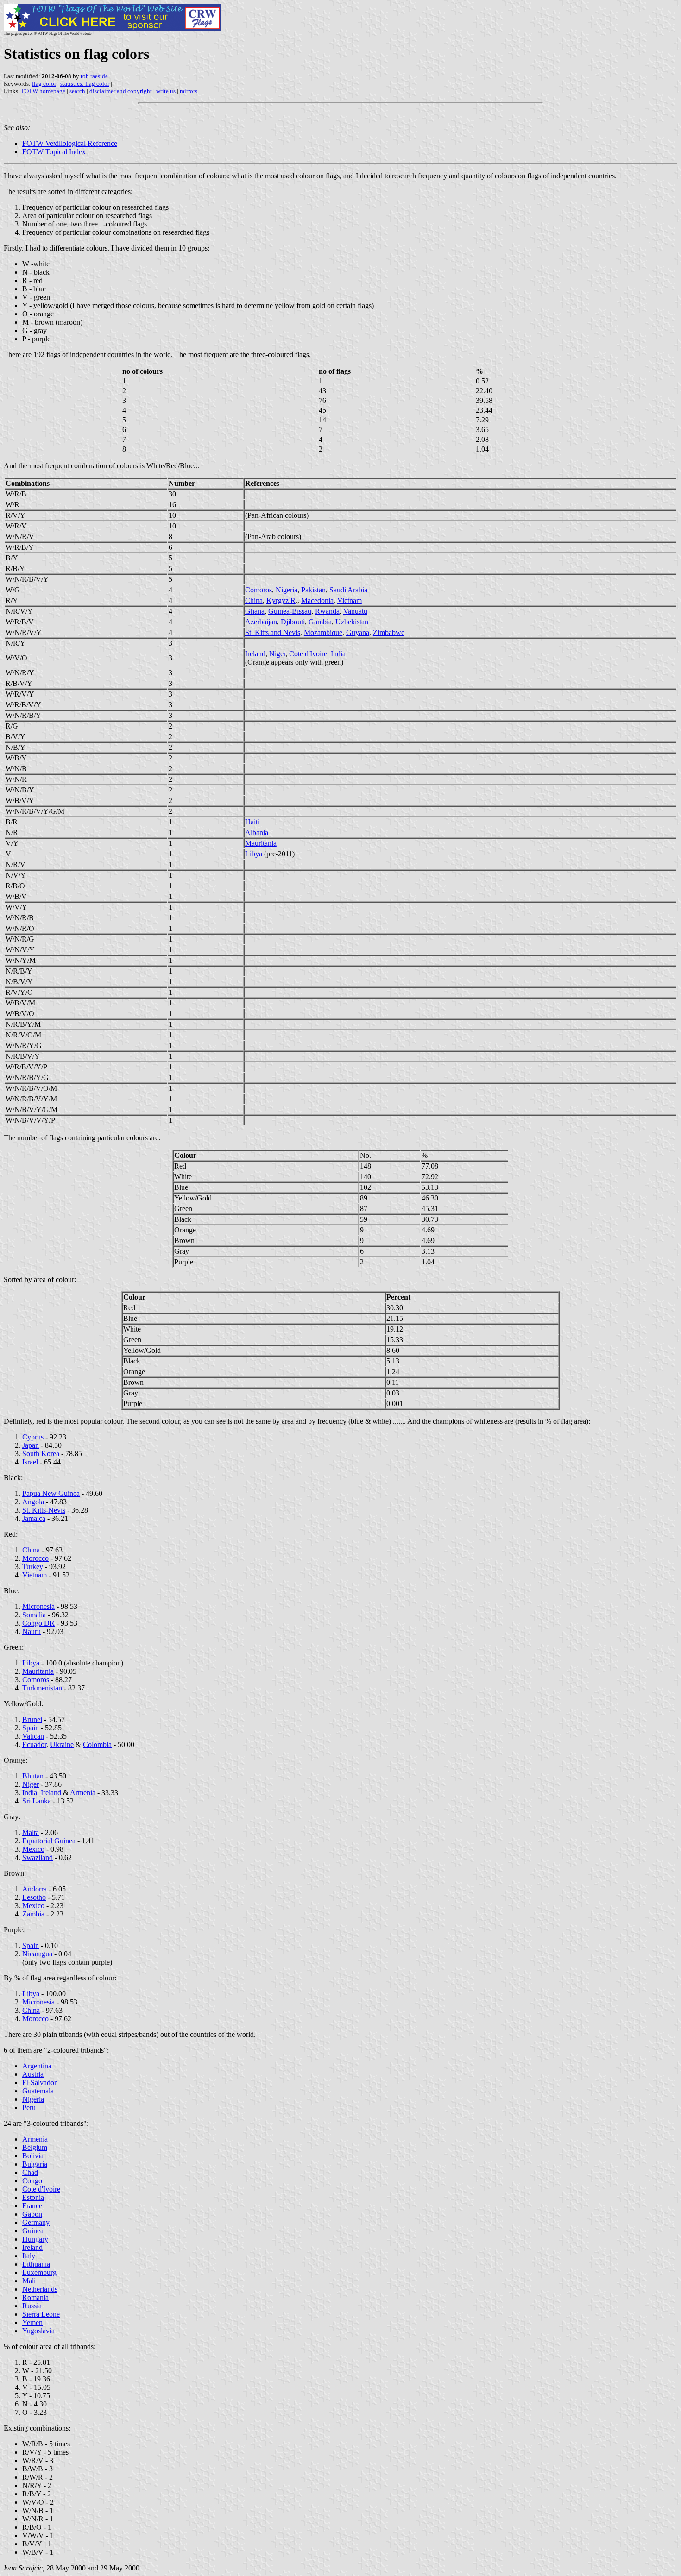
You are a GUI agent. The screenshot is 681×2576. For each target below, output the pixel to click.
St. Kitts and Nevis (273, 632)
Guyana (358, 632)
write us (166, 91)
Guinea (33, 2231)
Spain (31, 1728)
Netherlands (40, 2289)
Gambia (320, 622)
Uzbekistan (352, 622)
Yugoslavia (38, 2331)
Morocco (35, 1558)
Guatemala (38, 2091)
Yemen (32, 2322)
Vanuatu (355, 611)
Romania (35, 2297)
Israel (30, 1462)
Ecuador (34, 1744)
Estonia (33, 2197)
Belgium (35, 2147)
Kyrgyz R (281, 600)
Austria (33, 2074)
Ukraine (62, 1744)
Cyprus (33, 1437)
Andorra (35, 1889)
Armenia (83, 1793)
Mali (29, 2281)
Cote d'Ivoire (308, 654)
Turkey (33, 1567)
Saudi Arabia (348, 590)
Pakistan (313, 590)
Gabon (32, 2214)
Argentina (37, 2066)
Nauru (32, 1631)
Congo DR (38, 1623)
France (32, 2206)
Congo (32, 2181)
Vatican (33, 1736)
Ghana (255, 611)
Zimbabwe (389, 632)
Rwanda (327, 611)
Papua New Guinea (51, 1493)
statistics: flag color (85, 84)
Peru (29, 2108)
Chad (30, 2172)
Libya (254, 854)
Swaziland (38, 1857)
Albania (257, 832)
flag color (44, 84)
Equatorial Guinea (49, 1841)
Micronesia (38, 1606)
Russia (32, 2306)
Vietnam (350, 600)
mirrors (189, 91)
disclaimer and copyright (121, 91)
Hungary (35, 2239)
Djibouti (293, 622)
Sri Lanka (37, 1801)
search (77, 91)
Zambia (33, 1914)
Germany (36, 2222)
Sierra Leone (41, 2314)
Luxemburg (39, 2272)
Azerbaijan (261, 622)
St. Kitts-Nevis (44, 1510)
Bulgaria (35, 2164)
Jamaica (34, 1518)
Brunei (32, 1719)
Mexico (33, 1849)
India (338, 654)
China (254, 600)
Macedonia (317, 600)
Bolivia (33, 2156)
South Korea (41, 1454)
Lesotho (34, 1897)
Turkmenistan (42, 1688)
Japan (31, 1445)
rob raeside (94, 76)
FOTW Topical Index (54, 152)
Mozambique (323, 632)
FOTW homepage (43, 91)
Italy (29, 2256)
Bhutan (33, 1776)
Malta (31, 1832)
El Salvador (39, 2083)
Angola (33, 1502)
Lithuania (36, 2264)
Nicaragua (37, 1954)
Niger (277, 654)
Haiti (252, 822)
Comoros (259, 590)
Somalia (34, 1615)
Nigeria (287, 590)
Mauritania (261, 843)
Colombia (97, 1744)
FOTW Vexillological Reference (70, 143)
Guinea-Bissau (290, 611)
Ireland (255, 654)
